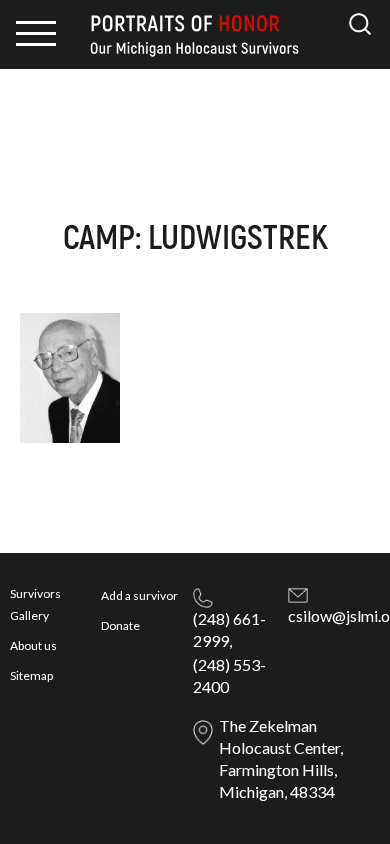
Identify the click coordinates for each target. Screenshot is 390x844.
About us (33, 645)
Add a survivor (139, 595)
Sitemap (31, 675)
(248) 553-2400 (229, 675)
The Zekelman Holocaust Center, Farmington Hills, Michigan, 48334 (281, 758)
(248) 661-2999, (229, 629)
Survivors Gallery (35, 604)
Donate (120, 625)
